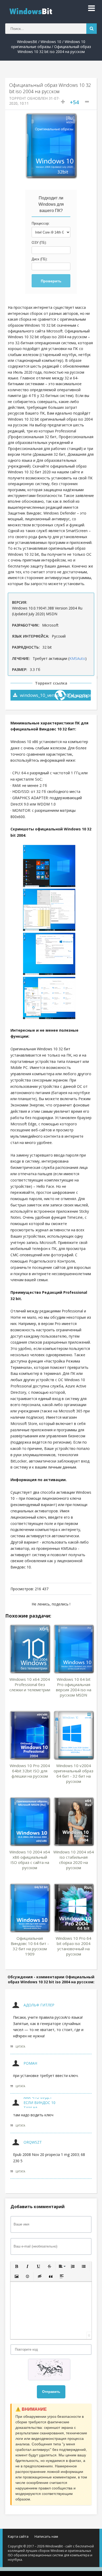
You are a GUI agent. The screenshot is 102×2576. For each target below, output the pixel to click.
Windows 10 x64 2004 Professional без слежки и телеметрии (30, 1684)
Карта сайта (18, 2536)
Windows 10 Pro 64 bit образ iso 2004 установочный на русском (73, 1946)
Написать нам (46, 2536)
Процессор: (41, 223)
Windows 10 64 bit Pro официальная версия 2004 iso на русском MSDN (74, 1687)
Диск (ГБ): (40, 259)
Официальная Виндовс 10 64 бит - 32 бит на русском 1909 (30, 1946)
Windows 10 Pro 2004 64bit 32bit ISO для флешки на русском (30, 1771)
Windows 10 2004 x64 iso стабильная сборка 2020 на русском (74, 1860)
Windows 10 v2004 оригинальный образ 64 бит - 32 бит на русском (73, 1773)
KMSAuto (77, 658)
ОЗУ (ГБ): (39, 243)
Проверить (51, 281)
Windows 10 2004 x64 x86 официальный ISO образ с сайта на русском (30, 1860)
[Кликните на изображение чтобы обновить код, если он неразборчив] (51, 2370)
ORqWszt (33, 2142)
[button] (16, 2266)
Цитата (20, 2047)
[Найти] (92, 29)
